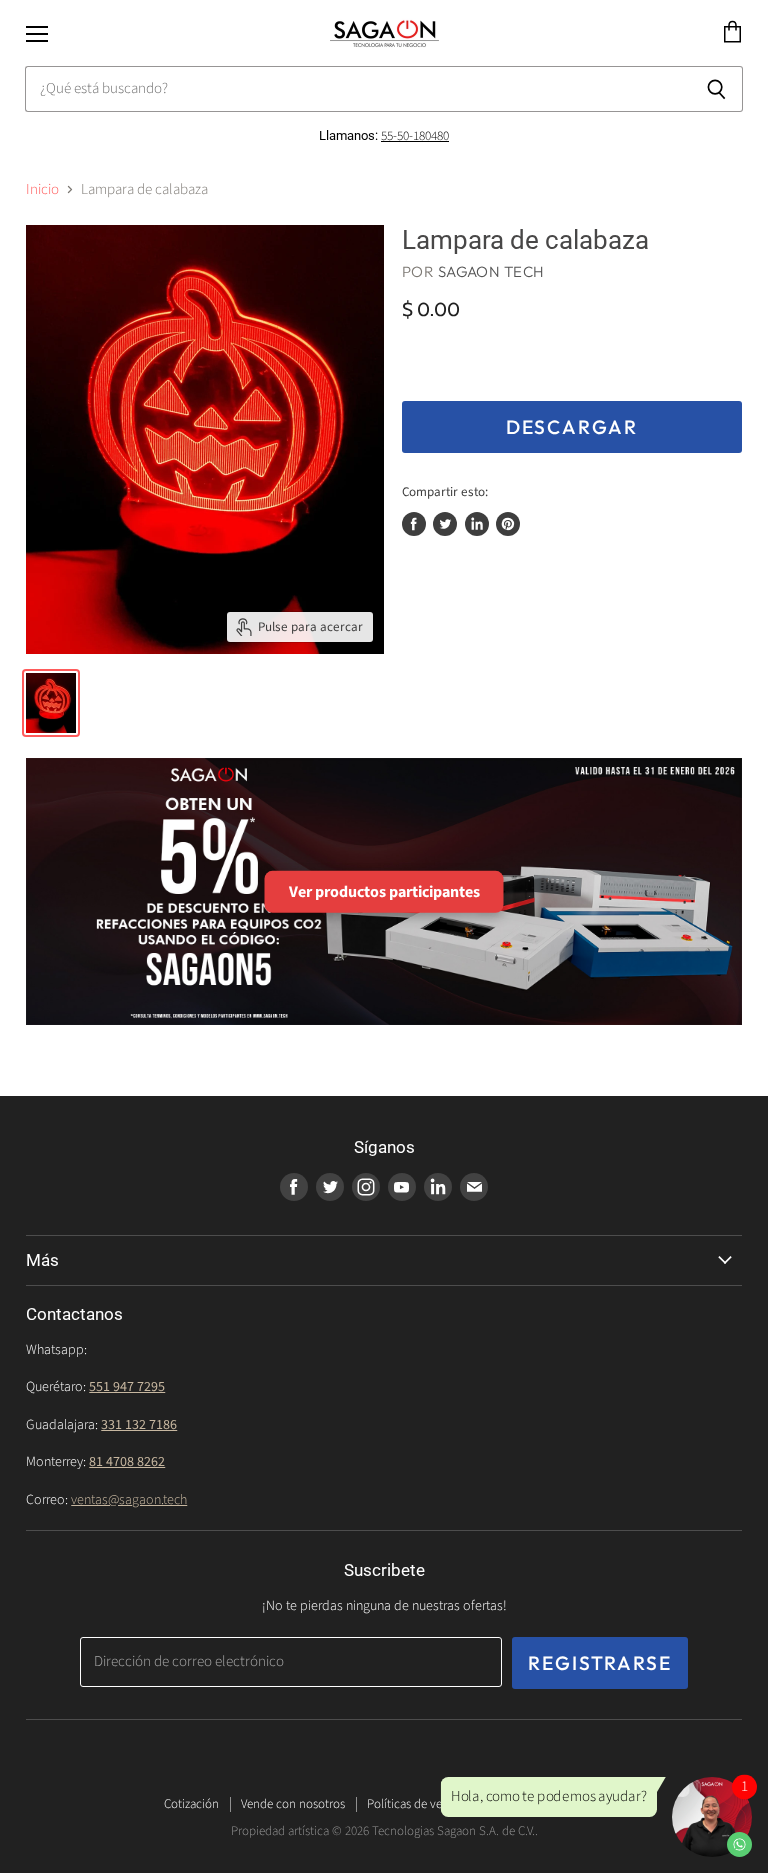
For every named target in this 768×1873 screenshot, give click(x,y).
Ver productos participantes (384, 891)
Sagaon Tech (491, 271)
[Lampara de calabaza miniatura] (51, 703)
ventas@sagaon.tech (129, 1500)
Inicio (42, 189)
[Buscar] (716, 89)
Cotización (191, 1804)
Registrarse (600, 1663)
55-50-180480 (415, 136)
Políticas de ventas (415, 1804)
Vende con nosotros (293, 1804)
